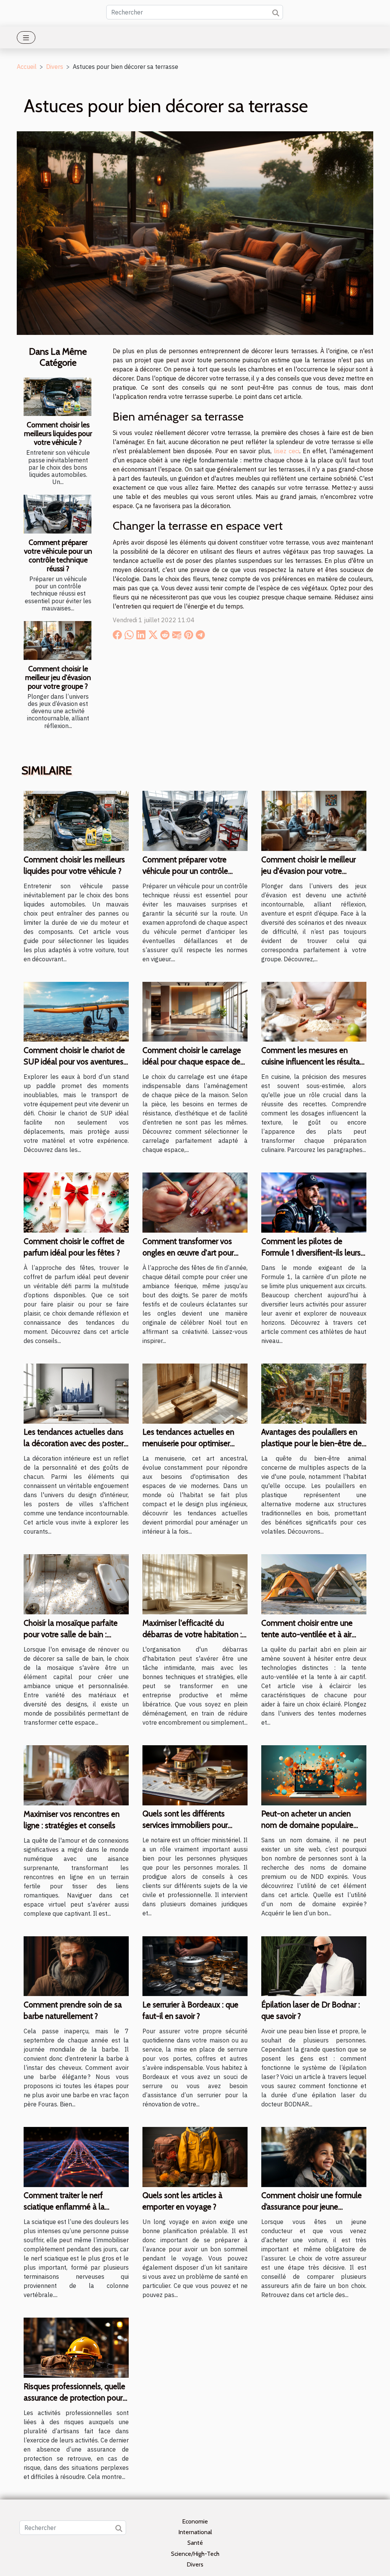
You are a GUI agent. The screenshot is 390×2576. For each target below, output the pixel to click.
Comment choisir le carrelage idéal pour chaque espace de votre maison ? (192, 1062)
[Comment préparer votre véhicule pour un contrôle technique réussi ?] (58, 514)
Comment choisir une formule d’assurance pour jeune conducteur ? (312, 2207)
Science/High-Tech (195, 2554)
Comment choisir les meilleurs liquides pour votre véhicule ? (58, 433)
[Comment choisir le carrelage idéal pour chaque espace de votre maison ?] (195, 1011)
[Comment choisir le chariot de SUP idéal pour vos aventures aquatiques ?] (76, 1011)
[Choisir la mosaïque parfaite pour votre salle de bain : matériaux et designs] (76, 1584)
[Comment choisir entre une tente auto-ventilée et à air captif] (314, 1584)
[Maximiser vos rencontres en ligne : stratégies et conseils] (76, 1775)
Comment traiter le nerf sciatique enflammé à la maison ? (64, 2207)
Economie (195, 2521)
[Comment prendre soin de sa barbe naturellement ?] (76, 1965)
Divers (55, 67)
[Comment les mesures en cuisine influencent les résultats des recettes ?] (314, 1011)
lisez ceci (287, 451)
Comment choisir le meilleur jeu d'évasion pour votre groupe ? (58, 677)
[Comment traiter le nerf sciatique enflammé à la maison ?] (76, 2156)
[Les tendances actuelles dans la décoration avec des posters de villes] (76, 1393)
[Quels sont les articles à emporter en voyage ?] (195, 2156)
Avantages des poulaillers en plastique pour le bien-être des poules (313, 1443)
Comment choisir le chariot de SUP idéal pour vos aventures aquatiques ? (74, 1062)
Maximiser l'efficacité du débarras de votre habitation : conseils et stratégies (192, 1634)
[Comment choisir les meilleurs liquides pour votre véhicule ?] (58, 397)
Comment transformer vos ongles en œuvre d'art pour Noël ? (188, 1253)
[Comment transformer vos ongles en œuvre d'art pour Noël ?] (195, 1202)
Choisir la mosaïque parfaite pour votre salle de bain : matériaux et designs (71, 1634)
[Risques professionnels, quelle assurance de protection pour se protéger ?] (76, 2347)
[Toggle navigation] (26, 37)
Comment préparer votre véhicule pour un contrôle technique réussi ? (58, 555)
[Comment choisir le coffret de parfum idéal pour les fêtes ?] (76, 1202)
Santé (195, 2543)
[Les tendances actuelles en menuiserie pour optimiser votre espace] (195, 1393)
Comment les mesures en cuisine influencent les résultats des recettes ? (314, 1062)
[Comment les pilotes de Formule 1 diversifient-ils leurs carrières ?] (314, 1202)
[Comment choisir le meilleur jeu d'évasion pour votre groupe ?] (58, 640)
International (195, 2532)
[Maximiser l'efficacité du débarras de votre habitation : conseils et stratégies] (195, 1584)
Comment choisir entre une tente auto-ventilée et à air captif (307, 1634)
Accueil (27, 67)
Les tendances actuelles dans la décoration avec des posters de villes (75, 1443)
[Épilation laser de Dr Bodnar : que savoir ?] (314, 1965)
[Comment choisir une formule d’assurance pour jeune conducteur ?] (314, 2156)
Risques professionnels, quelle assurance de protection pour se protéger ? (74, 2398)
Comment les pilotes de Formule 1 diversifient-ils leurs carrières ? (311, 1253)
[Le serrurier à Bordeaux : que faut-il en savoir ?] (195, 1965)
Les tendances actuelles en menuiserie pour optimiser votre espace (188, 1443)
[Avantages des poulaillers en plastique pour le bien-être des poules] (314, 1393)
